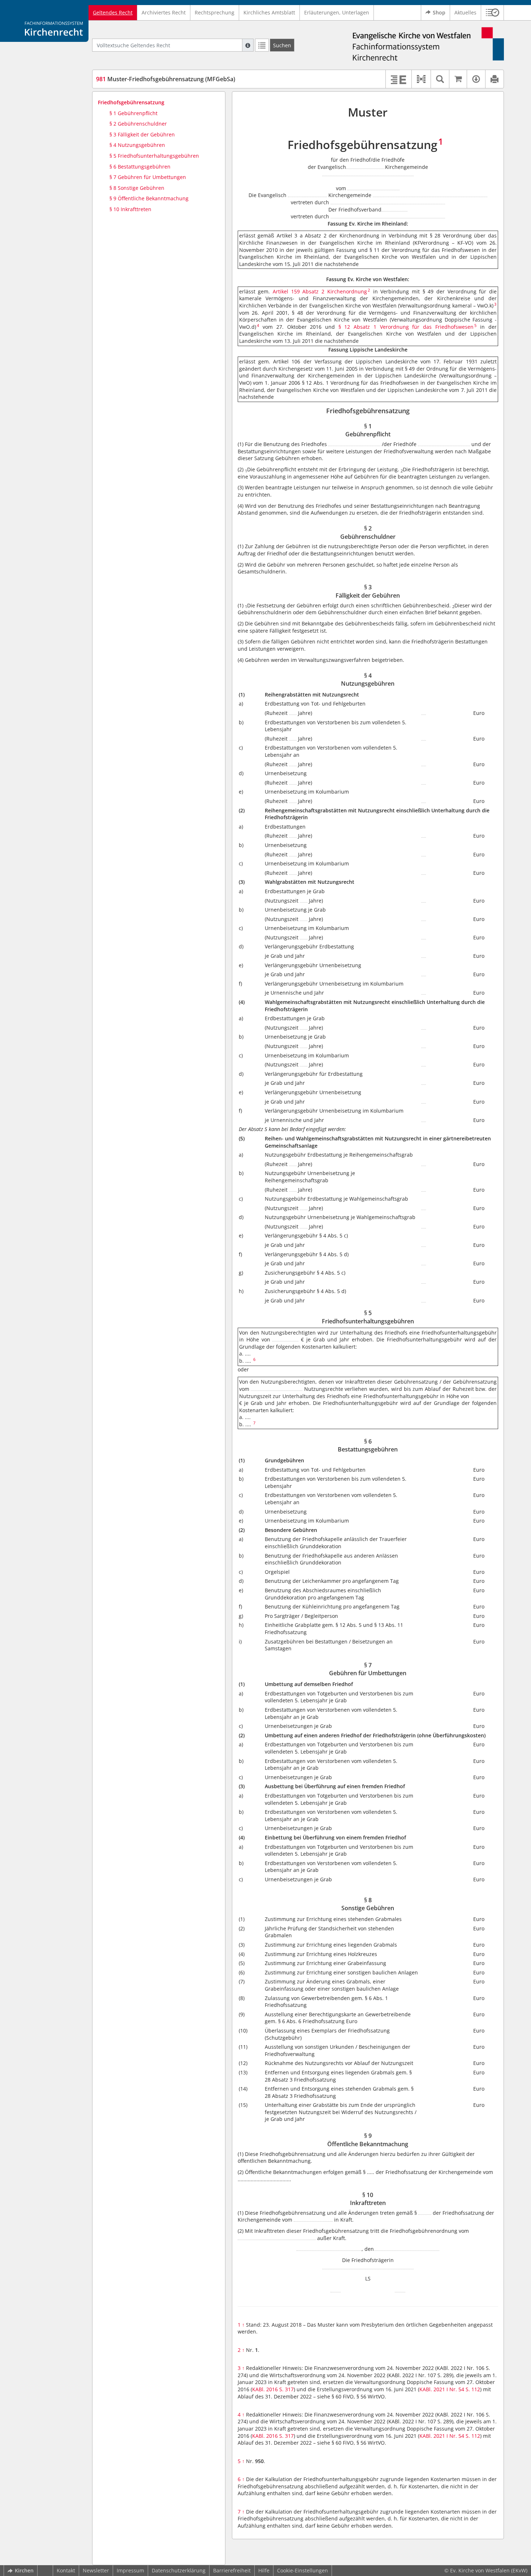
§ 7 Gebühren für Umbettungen (148, 177)
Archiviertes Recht (164, 12)
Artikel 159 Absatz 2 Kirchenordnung (320, 291)
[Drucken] (494, 79)
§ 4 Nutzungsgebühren (137, 145)
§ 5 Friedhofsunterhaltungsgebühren (154, 156)
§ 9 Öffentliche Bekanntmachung (149, 198)
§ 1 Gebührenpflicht (133, 113)
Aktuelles (465, 12)
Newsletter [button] (96, 2570)
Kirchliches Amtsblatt (269, 12)
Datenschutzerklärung (179, 2570)
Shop (439, 12)
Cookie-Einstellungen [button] (303, 2570)
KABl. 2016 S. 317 (273, 2389)
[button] (493, 13)
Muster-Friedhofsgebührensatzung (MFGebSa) (166, 79)
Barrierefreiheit (232, 2570)
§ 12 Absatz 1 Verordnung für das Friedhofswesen (406, 327)
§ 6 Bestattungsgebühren (140, 167)
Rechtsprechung (215, 12)
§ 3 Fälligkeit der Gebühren (142, 134)
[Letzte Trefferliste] (262, 45)
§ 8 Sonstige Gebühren (137, 188)
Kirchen (24, 2570)
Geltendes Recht (113, 12)
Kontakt (66, 2570)
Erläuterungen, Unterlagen (337, 12)
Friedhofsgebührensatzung (131, 102)
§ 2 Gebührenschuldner (138, 124)
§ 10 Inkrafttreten (130, 209)
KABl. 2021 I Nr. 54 (442, 2389)
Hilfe (264, 2570)
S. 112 (473, 2389)
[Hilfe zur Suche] (248, 45)
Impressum (130, 2570)
